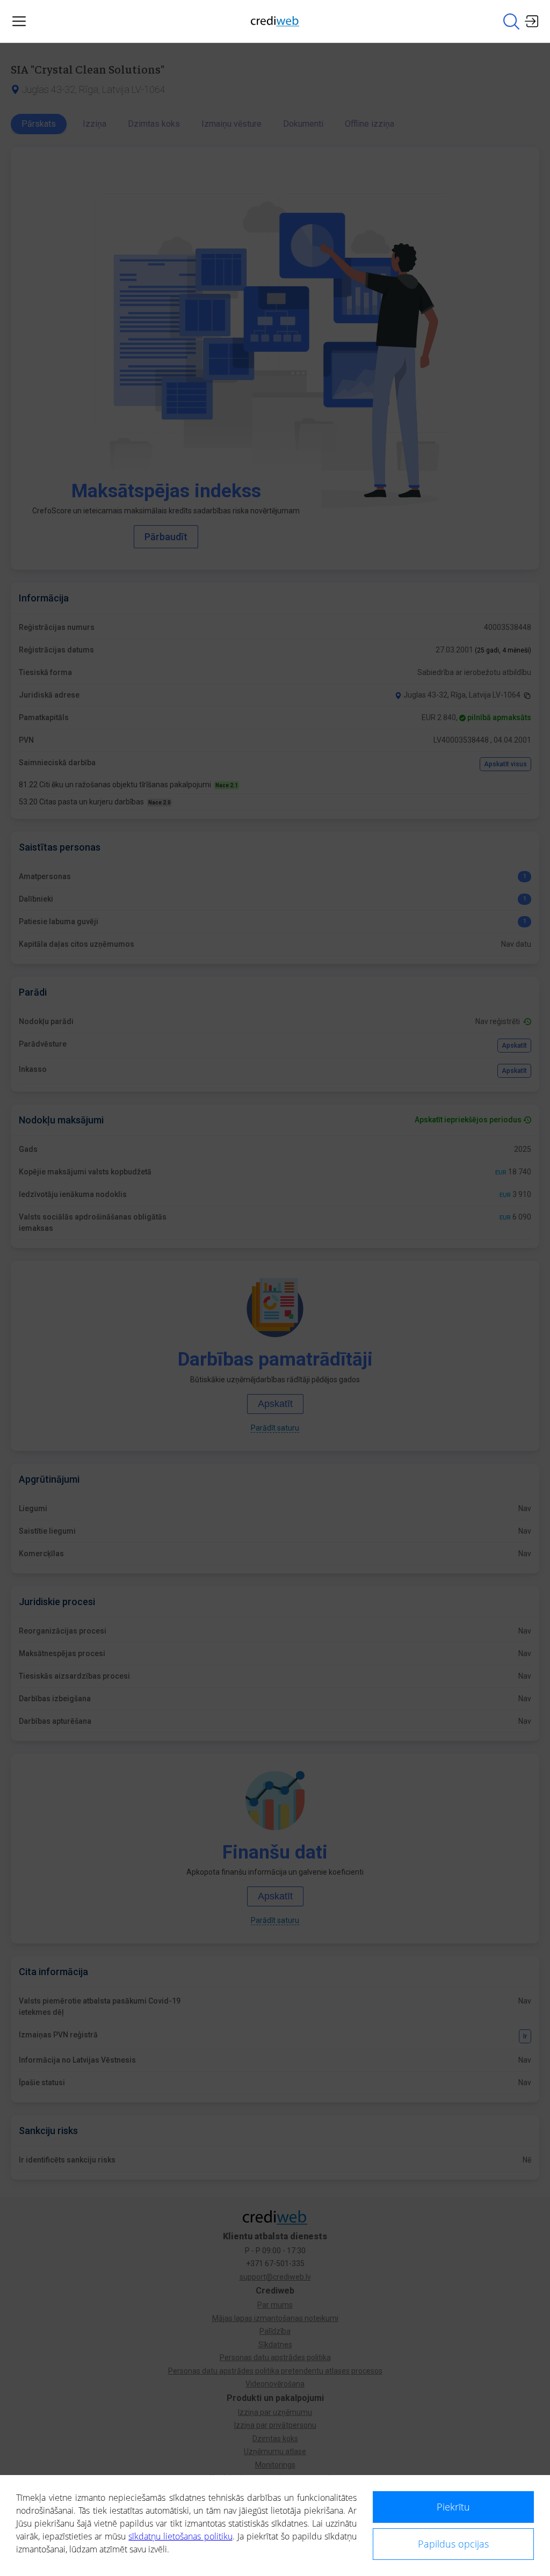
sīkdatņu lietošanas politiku (180, 2536)
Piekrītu (453, 2507)
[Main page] (275, 21)
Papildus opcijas (453, 2544)
